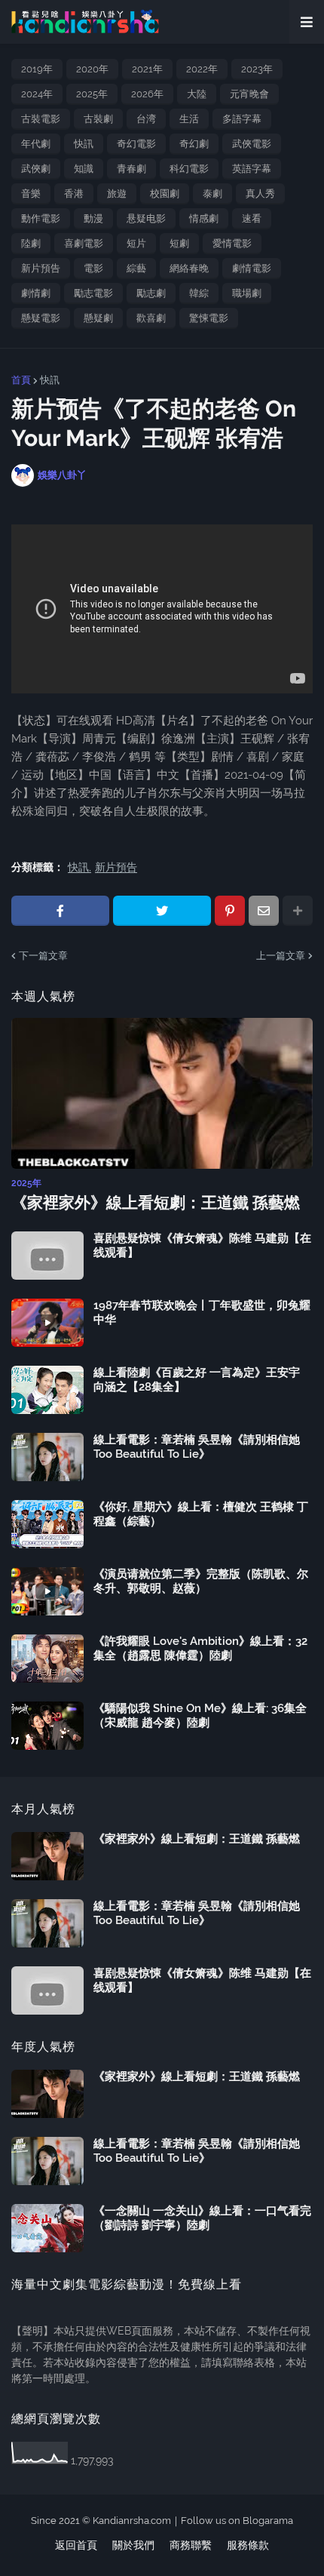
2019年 (37, 69)
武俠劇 (36, 169)
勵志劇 (151, 293)
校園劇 (165, 194)
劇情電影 (252, 268)
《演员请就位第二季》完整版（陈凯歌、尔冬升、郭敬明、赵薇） (201, 1582)
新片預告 (41, 268)
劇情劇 (36, 293)
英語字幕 (252, 169)
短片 (136, 243)
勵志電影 (93, 293)
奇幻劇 (194, 144)
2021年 (147, 69)
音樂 (31, 194)
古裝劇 (98, 119)
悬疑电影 (146, 218)
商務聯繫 (191, 2545)
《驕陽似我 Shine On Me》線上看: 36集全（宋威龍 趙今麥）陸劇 (200, 1716)
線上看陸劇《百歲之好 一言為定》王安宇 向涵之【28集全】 (197, 1380)
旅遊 (117, 194)
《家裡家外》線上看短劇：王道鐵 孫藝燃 (156, 1202)
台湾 (146, 119)
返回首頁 (76, 2545)
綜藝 (136, 268)
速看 (252, 218)
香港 (74, 194)
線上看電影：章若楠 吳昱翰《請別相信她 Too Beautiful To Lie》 (197, 1447)
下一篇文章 (43, 956)
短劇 (179, 243)
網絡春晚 (189, 268)
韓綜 (199, 293)
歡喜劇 (151, 318)
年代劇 (36, 144)
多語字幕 (242, 119)
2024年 (37, 94)
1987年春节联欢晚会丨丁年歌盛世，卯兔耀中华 (202, 1313)
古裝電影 (41, 119)
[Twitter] (162, 911)
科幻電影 (189, 169)
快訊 (84, 144)
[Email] (264, 911)
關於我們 (133, 2545)
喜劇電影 (84, 243)
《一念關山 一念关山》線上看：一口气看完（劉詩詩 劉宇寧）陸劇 (202, 2218)
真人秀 (260, 194)
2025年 (92, 94)
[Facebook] (60, 911)
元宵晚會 (249, 94)
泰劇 (212, 194)
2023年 (257, 69)
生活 (189, 119)
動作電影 (41, 218)
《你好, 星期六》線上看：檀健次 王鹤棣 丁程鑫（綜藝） (201, 1514)
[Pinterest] (230, 911)
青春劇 (131, 169)
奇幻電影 (136, 144)
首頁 (21, 380)
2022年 (202, 69)
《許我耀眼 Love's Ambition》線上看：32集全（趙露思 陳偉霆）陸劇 (200, 1649)
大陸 (197, 94)
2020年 (92, 69)
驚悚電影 (209, 318)
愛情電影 (232, 243)
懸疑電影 (41, 318)
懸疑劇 (98, 318)
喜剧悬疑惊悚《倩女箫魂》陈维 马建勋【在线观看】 (202, 1246)
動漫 (93, 218)
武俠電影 (252, 144)
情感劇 (204, 218)
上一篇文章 (281, 956)
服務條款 (248, 2545)
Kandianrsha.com (132, 2521)
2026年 (147, 94)
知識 (84, 169)
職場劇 (247, 293)
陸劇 (31, 243)
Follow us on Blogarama (237, 2521)
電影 (93, 268)
